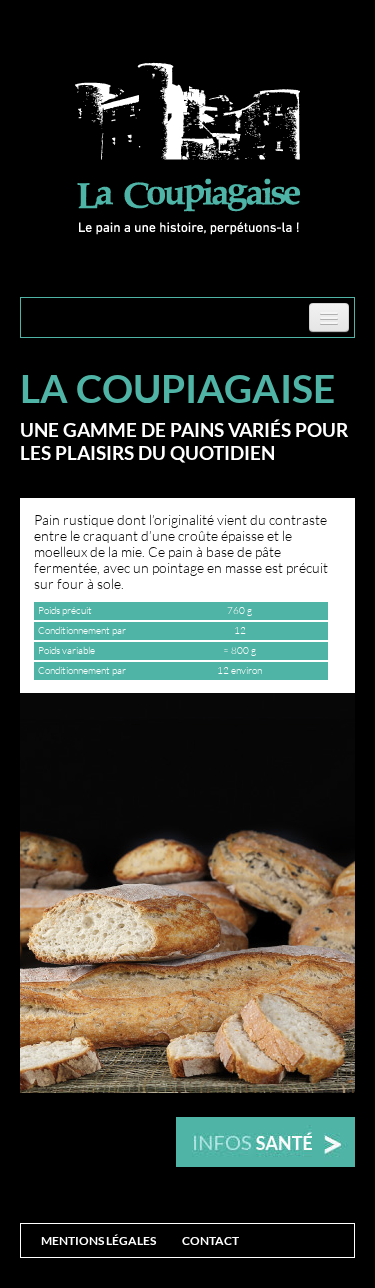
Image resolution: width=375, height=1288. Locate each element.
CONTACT (210, 1240)
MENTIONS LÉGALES (98, 1240)
